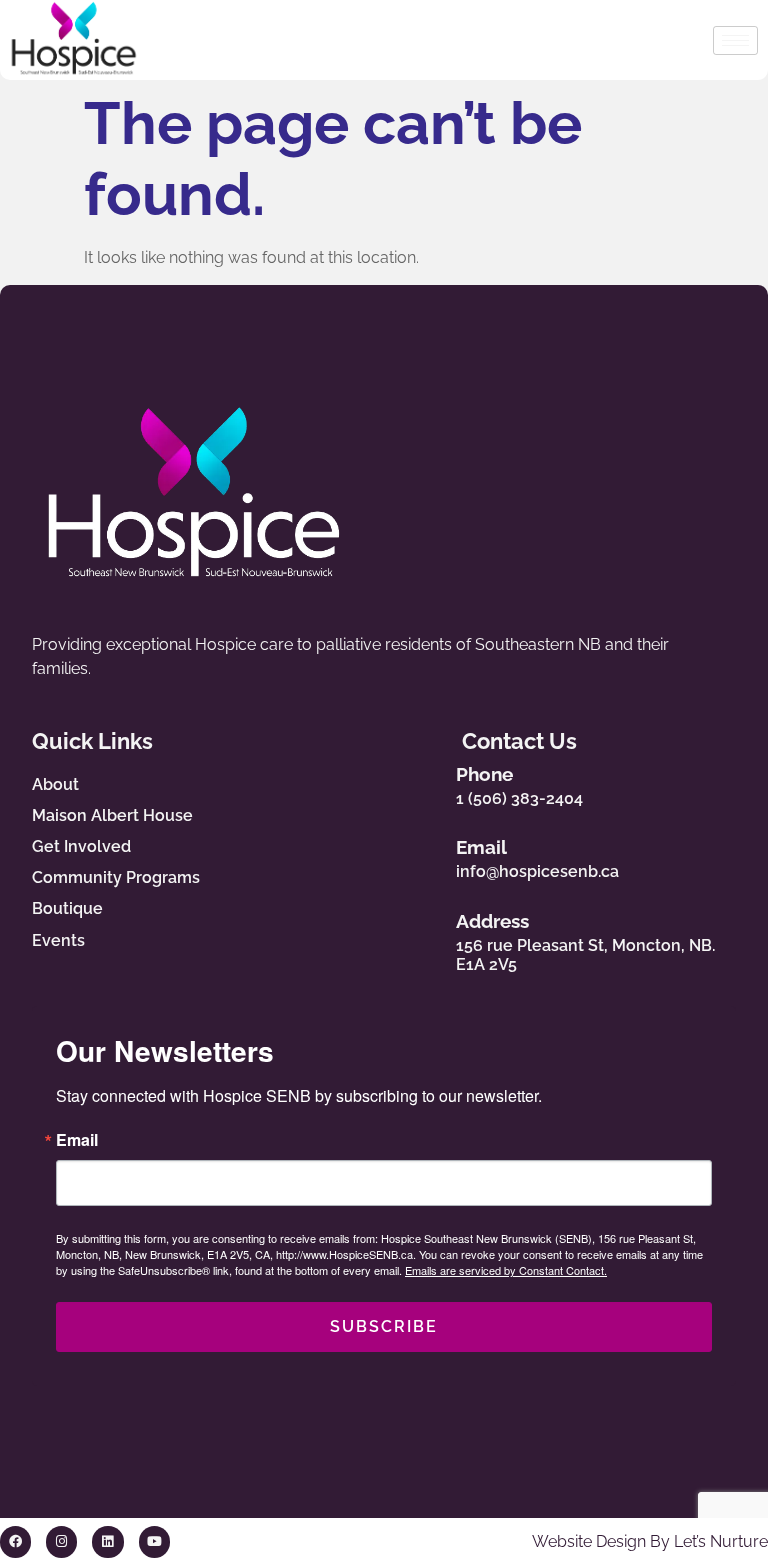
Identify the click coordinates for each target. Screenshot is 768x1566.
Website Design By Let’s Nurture (650, 1541)
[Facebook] (15, 1541)
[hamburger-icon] (735, 40)
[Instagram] (61, 1541)
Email (481, 847)
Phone (484, 774)
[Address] (420, 938)
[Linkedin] (107, 1541)
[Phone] (420, 781)
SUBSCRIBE (384, 1326)
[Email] (420, 855)
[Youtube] (154, 1541)
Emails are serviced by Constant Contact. (506, 1270)
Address (492, 921)
